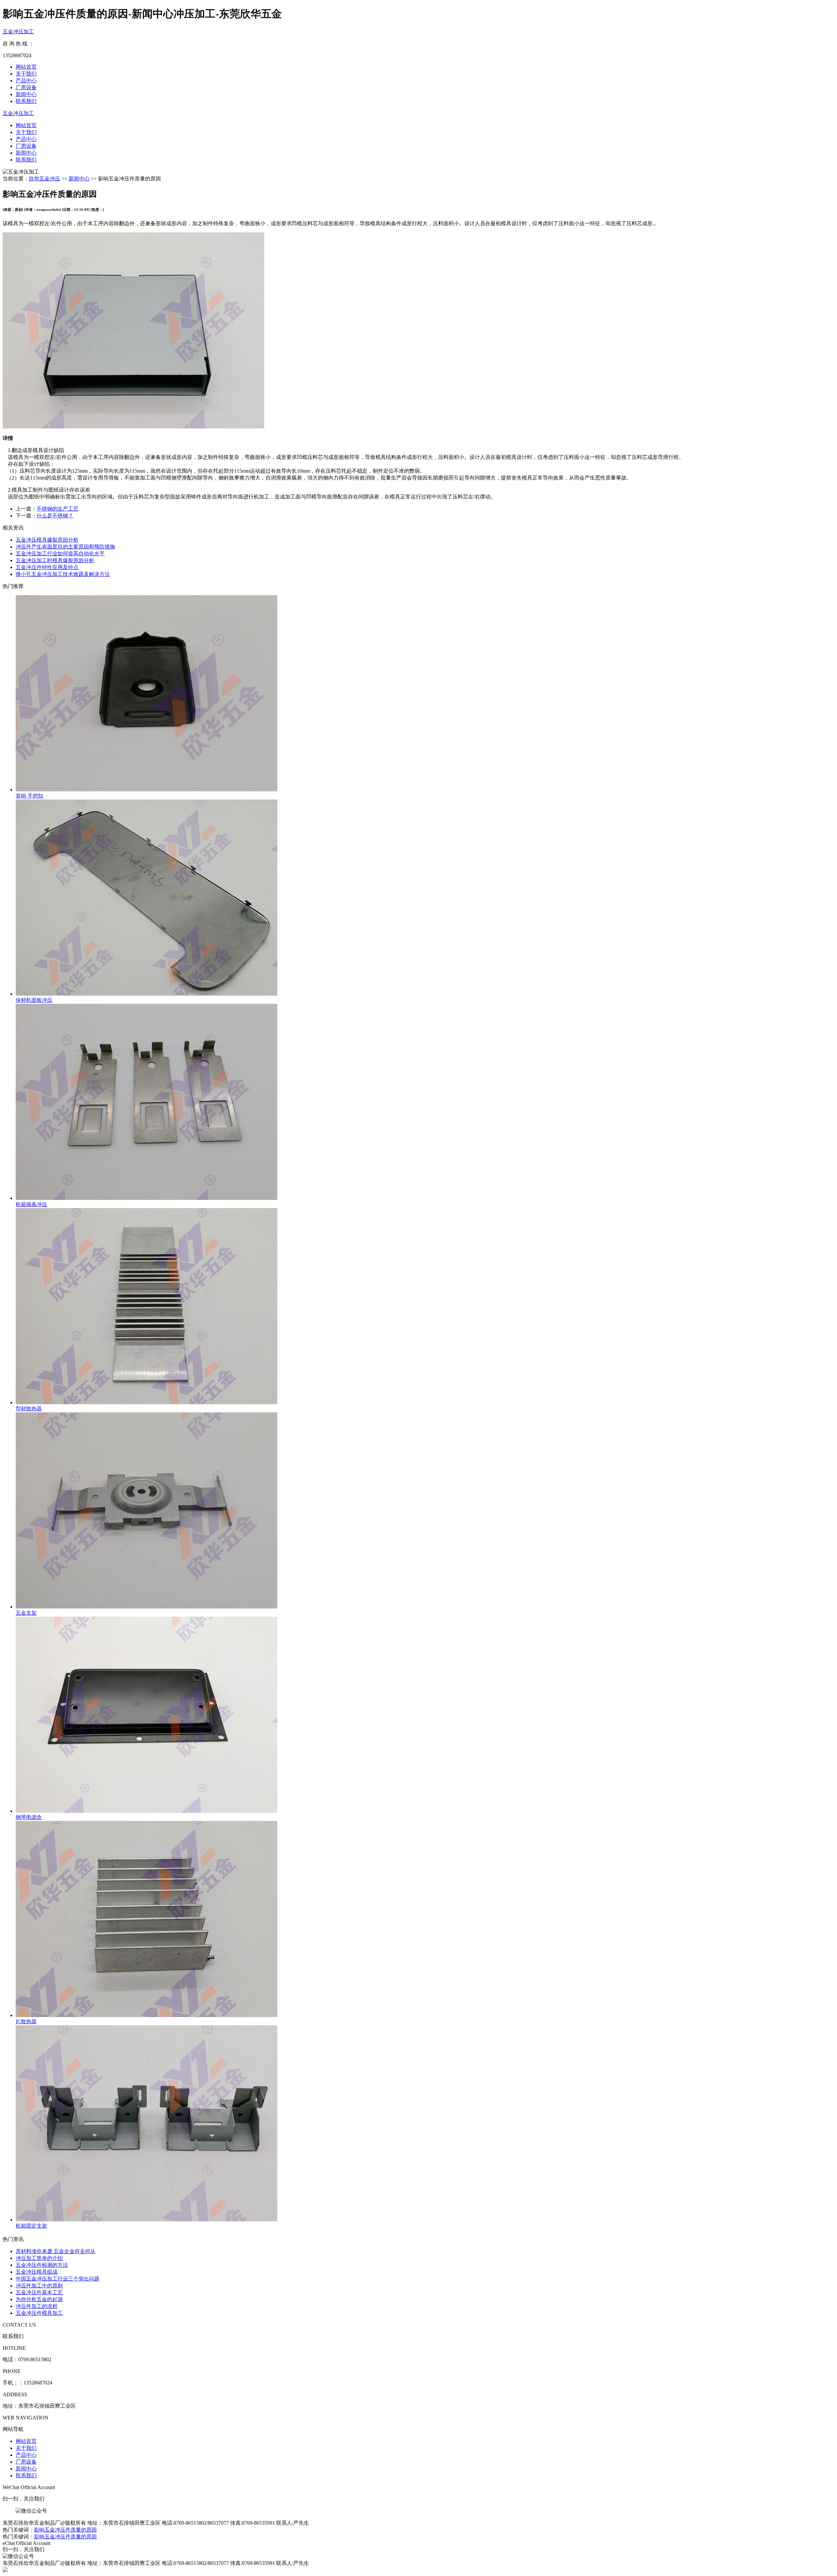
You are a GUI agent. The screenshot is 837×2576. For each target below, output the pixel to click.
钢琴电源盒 (29, 1817)
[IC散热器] (425, 1920)
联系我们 (26, 101)
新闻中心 (26, 94)
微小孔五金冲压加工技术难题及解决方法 (63, 574)
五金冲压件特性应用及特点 (47, 567)
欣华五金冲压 (44, 179)
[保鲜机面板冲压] (425, 898)
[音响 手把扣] (425, 694)
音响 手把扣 (29, 796)
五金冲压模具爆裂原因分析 (47, 540)
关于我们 (26, 74)
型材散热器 (29, 1409)
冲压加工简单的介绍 (39, 2258)
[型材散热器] (425, 1307)
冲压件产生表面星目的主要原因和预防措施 (65, 547)
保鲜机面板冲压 (34, 1000)
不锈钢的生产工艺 (58, 509)
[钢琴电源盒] (425, 1715)
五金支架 (26, 1613)
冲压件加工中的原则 (39, 2286)
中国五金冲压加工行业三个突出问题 (58, 2279)
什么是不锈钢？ (55, 516)
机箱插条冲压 (31, 1204)
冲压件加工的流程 (37, 2306)
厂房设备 (26, 87)
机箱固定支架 (31, 2226)
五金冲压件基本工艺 (39, 2292)
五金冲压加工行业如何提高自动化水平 (60, 554)
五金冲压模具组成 (37, 2272)
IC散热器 (26, 2021)
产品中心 (26, 81)
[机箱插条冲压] (425, 1103)
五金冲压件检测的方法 (42, 2265)
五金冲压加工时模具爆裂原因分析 (55, 560)
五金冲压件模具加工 (39, 2313)
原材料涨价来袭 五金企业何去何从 (56, 2251)
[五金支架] (425, 1511)
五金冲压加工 (18, 32)
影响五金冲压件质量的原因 (65, 2530)
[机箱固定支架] (425, 2124)
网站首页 (26, 67)
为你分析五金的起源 (39, 2299)
